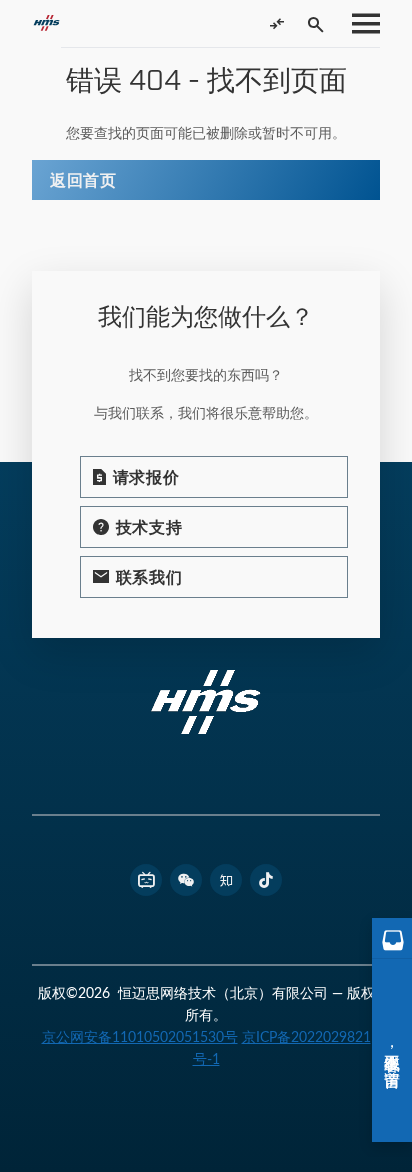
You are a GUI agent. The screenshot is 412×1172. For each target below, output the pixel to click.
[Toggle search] (316, 24)
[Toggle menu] (360, 24)
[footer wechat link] (186, 880)
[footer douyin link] (266, 880)
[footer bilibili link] (146, 880)
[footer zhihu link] (226, 880)
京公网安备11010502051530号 (140, 1036)
